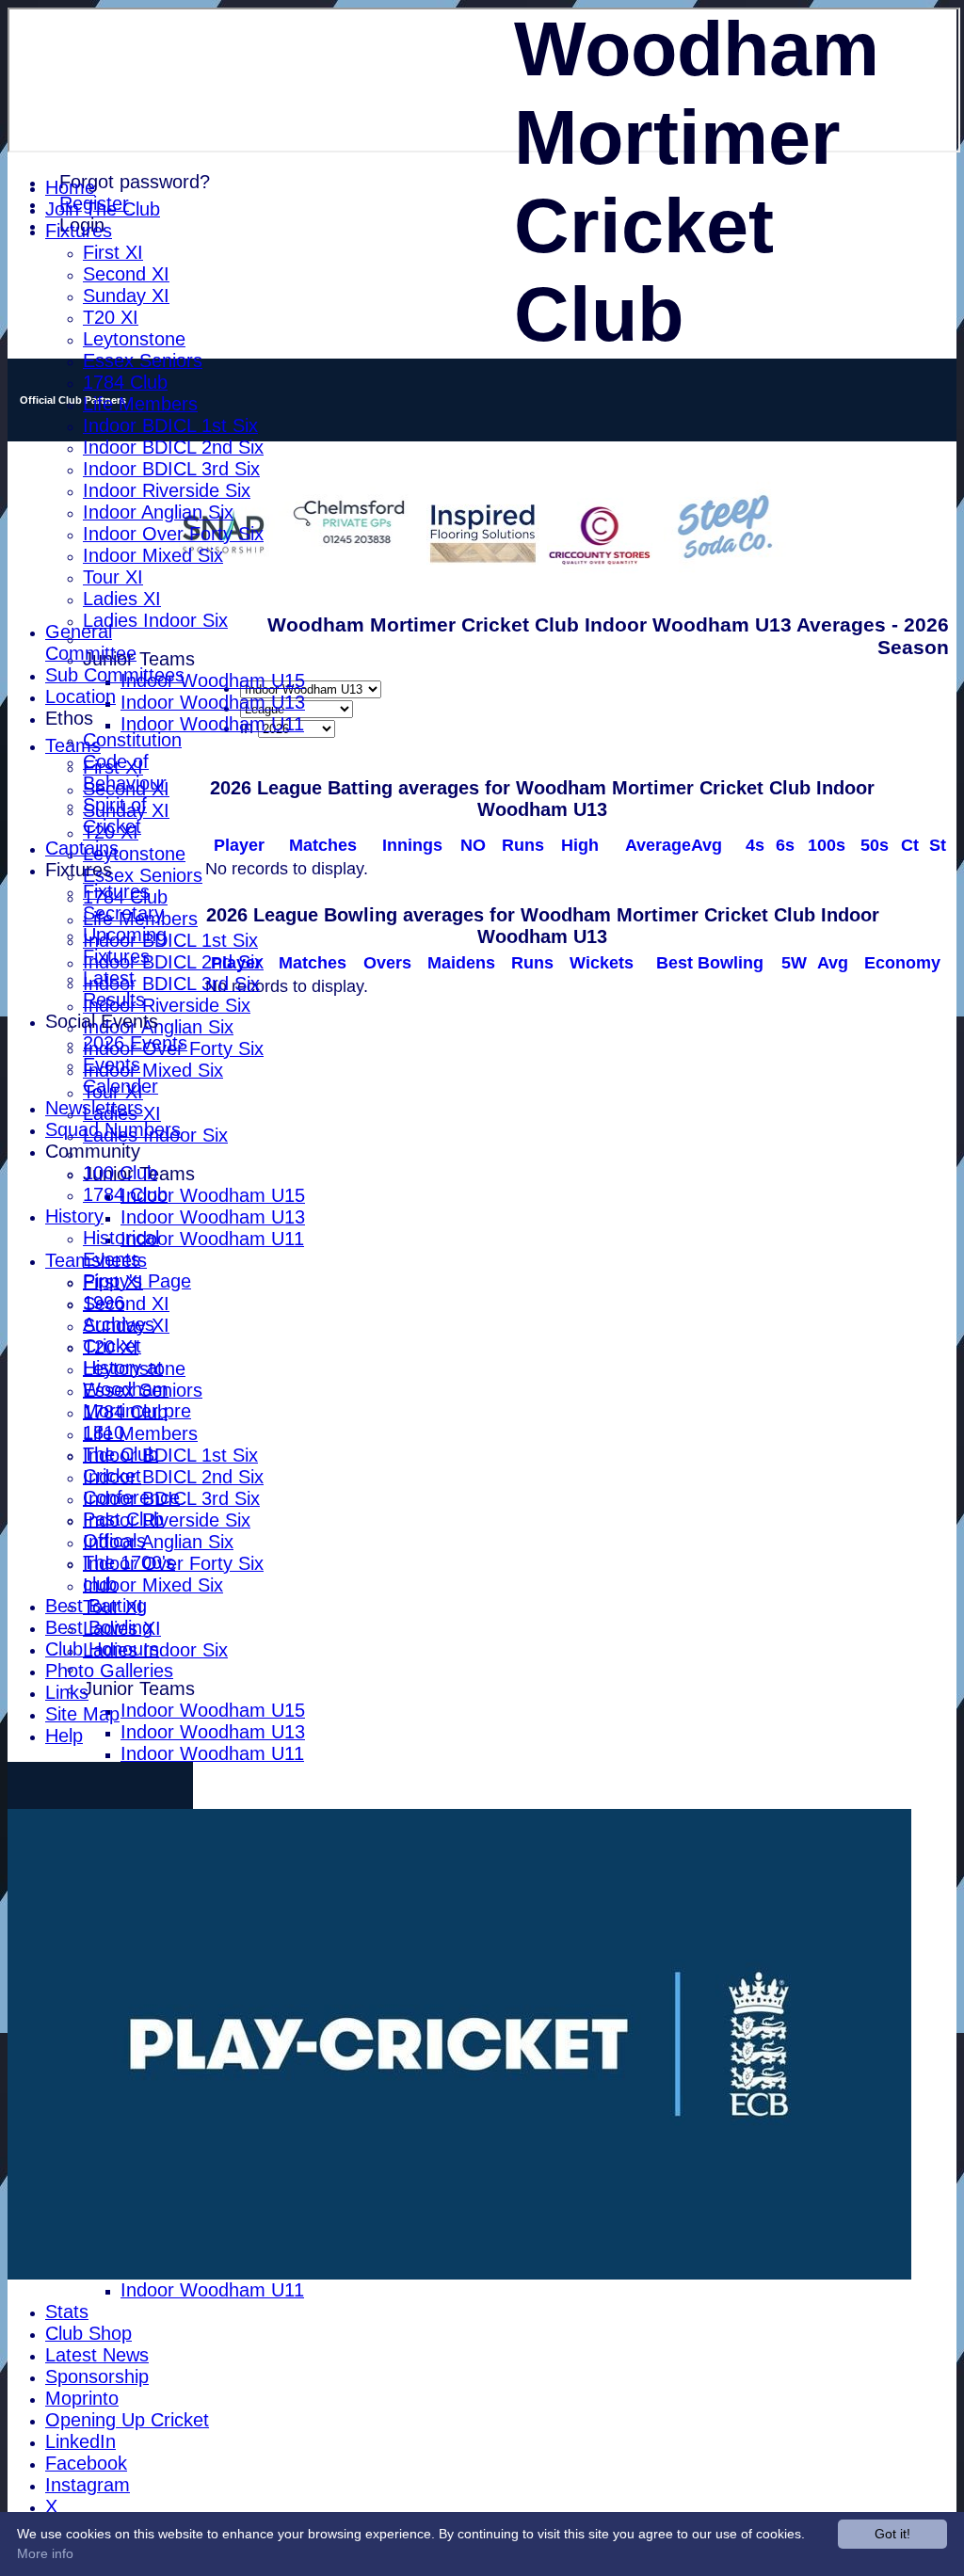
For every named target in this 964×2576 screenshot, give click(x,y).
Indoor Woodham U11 (212, 724)
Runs (523, 845)
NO (473, 845)
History (74, 1216)
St (938, 845)
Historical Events (121, 1248)
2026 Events (135, 1043)
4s (755, 845)
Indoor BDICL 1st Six (170, 425)
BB (710, 963)
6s (785, 845)
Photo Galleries (109, 1671)
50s (875, 845)
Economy (902, 963)
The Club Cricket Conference (131, 1476)
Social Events (102, 1021)
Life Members (140, 404)
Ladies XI (122, 599)
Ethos (69, 718)
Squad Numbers (113, 1129)
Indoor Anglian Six (158, 512)
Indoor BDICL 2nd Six (173, 447)
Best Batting (96, 1606)
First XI (113, 252)
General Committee (91, 642)
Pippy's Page (137, 1281)
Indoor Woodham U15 (213, 680)
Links (67, 1692)
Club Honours (102, 1649)
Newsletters (94, 1108)
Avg (833, 963)
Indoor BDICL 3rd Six (171, 469)
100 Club (120, 1173)
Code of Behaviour (125, 772)
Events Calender (120, 1075)
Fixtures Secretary (123, 902)
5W (794, 963)
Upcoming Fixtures (125, 945)
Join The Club (103, 209)
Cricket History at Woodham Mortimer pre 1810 (137, 1389)
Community (93, 1151)
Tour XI (113, 577)
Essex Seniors (143, 360)
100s (827, 845)
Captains (82, 848)
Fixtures (79, 231)
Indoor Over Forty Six (173, 534)
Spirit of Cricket (115, 816)
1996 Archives (119, 1313)
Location (80, 696)
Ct (910, 845)
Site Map (82, 1714)
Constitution (132, 740)
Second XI (126, 274)
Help (64, 1736)
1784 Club (125, 382)
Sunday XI (126, 296)
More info (45, 2553)
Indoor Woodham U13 (213, 702)
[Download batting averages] (947, 828)
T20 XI (111, 317)
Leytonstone (134, 339)
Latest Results (114, 989)
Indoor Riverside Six (167, 490)
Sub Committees (115, 675)
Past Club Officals (123, 1530)
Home (70, 187)
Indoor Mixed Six (153, 555)
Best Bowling (99, 1627)
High (580, 845)
